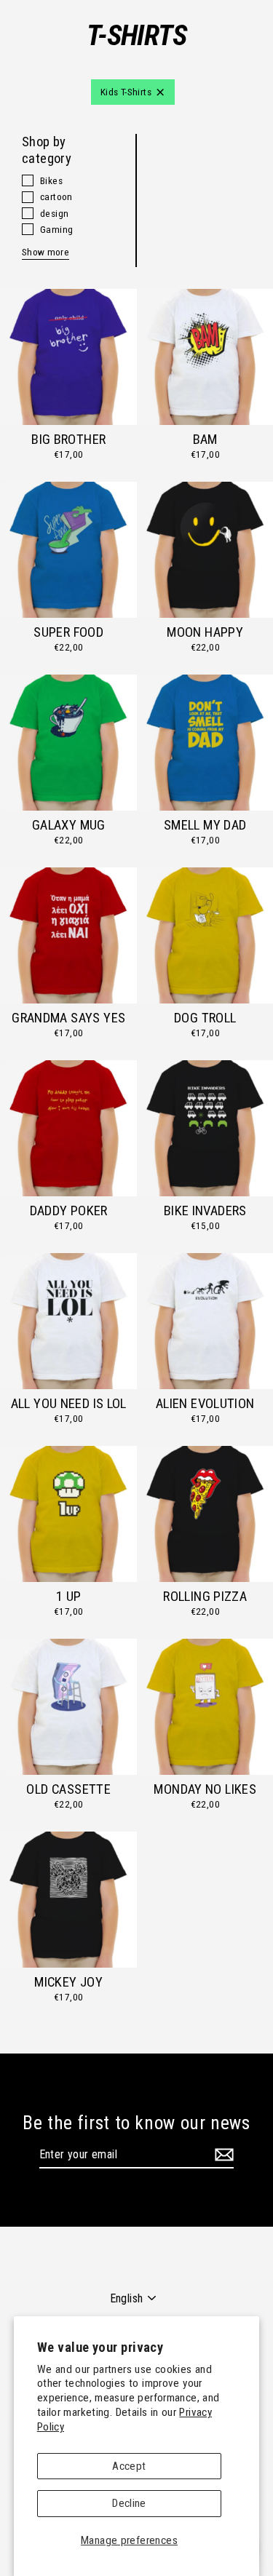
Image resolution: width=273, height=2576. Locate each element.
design (54, 213)
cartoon (56, 196)
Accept (129, 2466)
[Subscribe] (222, 2155)
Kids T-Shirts (126, 92)
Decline (129, 2503)
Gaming (56, 229)
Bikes (51, 180)
